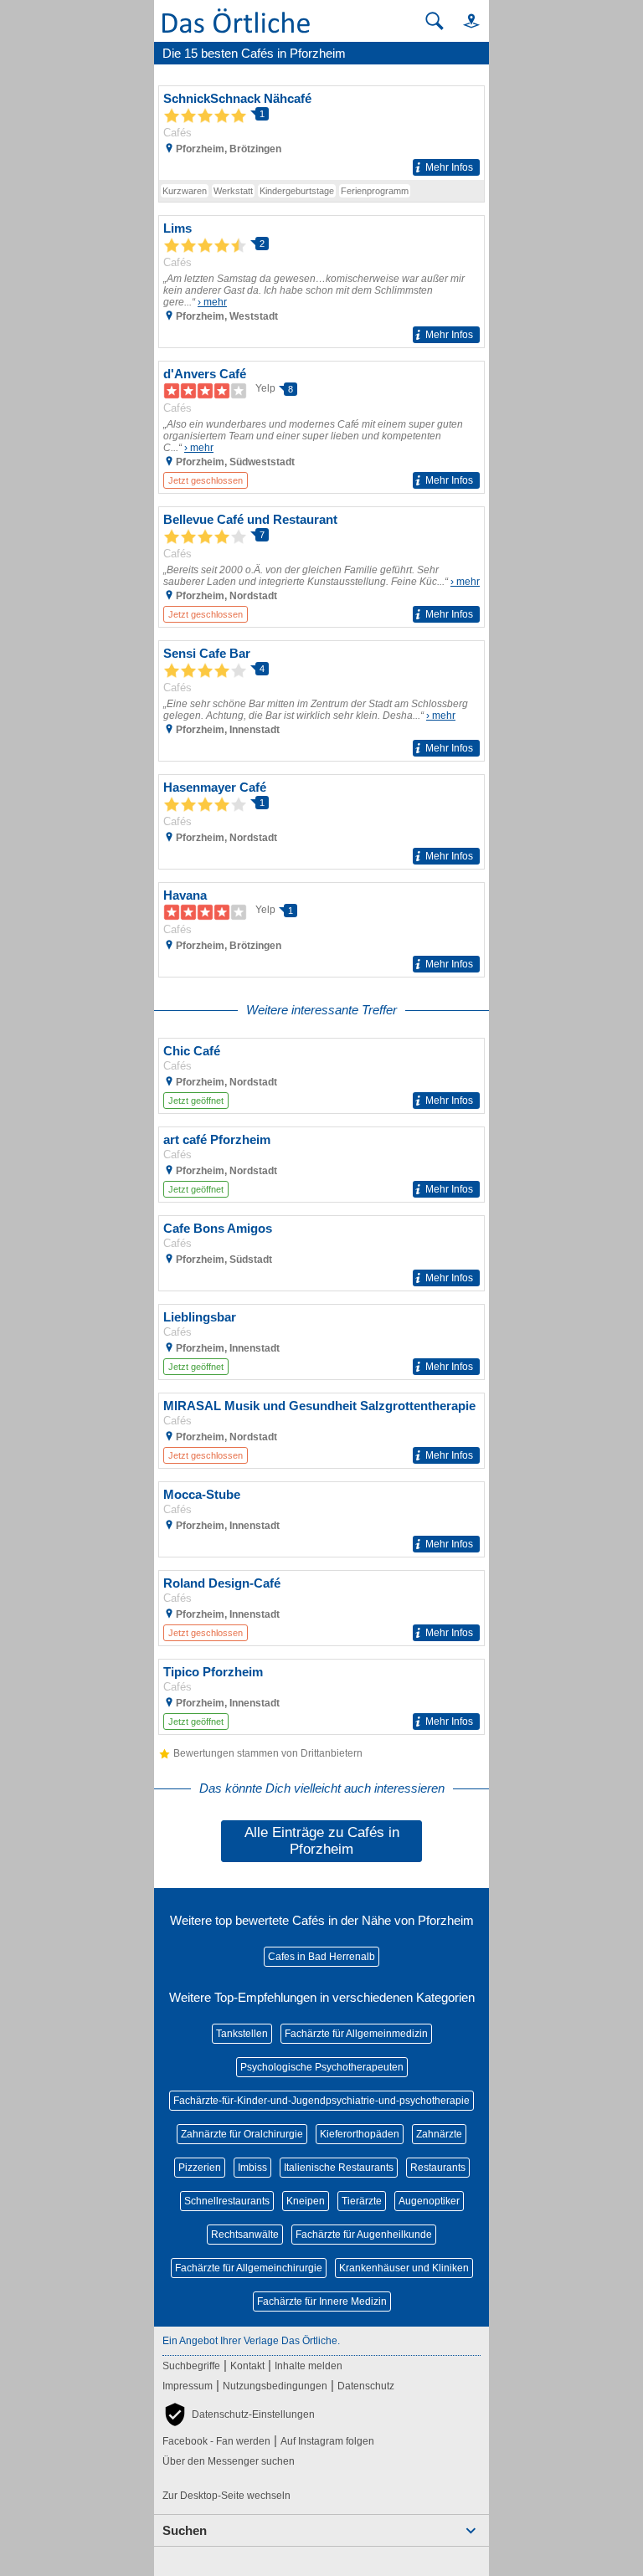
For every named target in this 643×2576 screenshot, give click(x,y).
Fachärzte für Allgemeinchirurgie (249, 2268)
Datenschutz (366, 2386)
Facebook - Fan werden (216, 2441)
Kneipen (306, 2201)
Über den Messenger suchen (229, 2461)
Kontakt (247, 2366)
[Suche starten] (435, 21)
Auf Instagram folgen (327, 2441)
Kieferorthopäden (360, 2134)
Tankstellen (242, 2034)
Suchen (185, 2530)
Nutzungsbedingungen (275, 2386)
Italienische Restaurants (339, 2168)
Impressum (188, 2386)
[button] (464, 21)
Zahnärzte (439, 2134)
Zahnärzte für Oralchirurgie (242, 2134)
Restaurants (438, 2168)
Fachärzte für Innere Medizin (322, 2301)
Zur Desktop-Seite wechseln (226, 2496)
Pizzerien (200, 2168)
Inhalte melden (309, 2366)
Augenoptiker (429, 2201)
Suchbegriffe (191, 2366)
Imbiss (252, 2168)
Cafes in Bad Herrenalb (321, 1957)
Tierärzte (362, 2201)
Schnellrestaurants (227, 2201)
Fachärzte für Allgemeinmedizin (356, 2034)
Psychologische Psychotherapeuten (322, 2067)
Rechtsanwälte (245, 2235)
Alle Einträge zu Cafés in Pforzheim (322, 1841)
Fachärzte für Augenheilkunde (364, 2235)
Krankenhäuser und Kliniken (404, 2268)
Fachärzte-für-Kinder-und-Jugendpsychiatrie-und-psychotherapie (321, 2101)
